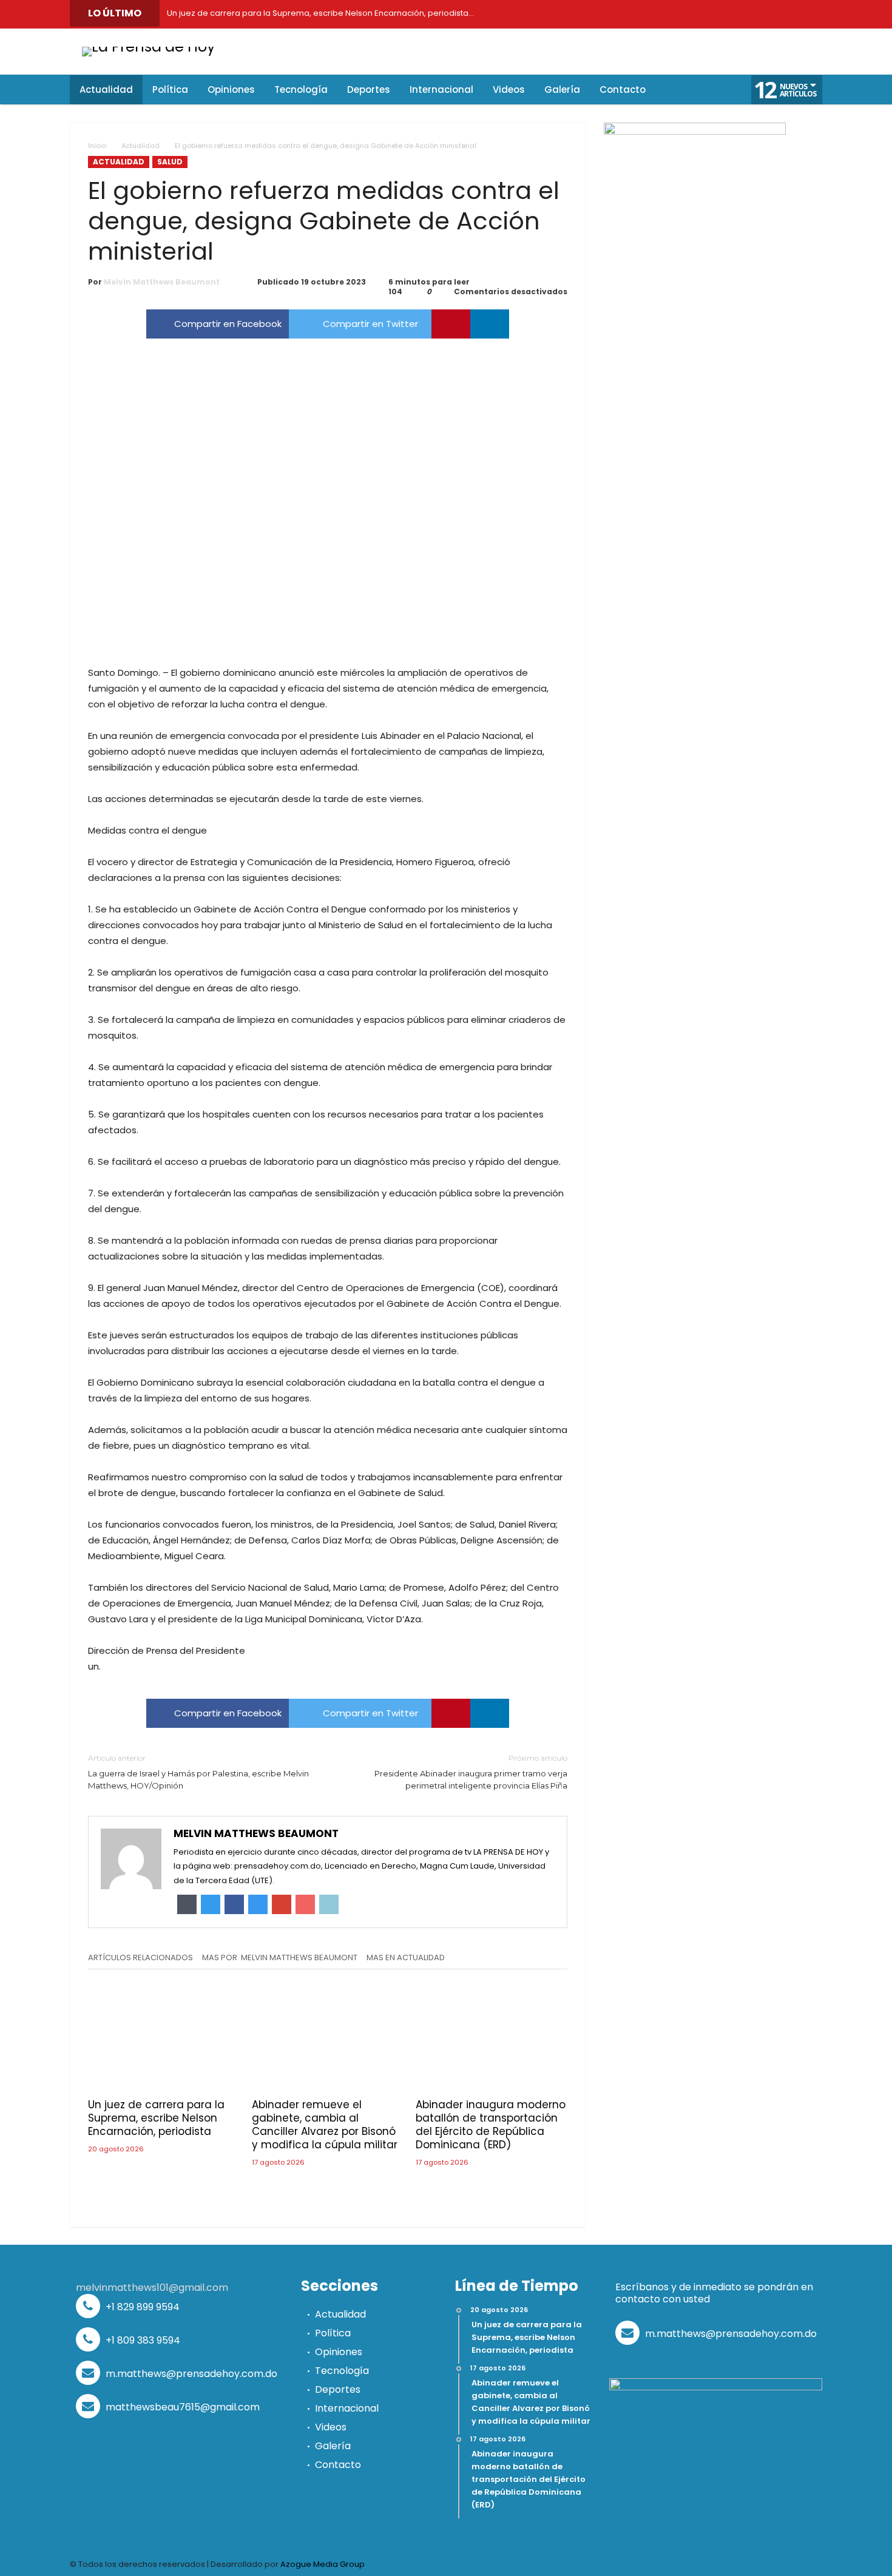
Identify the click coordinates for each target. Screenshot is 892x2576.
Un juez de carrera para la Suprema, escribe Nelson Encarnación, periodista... (318, 13)
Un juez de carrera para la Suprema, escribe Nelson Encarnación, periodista (156, 2118)
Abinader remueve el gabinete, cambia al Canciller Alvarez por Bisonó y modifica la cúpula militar (325, 2125)
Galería (333, 2446)
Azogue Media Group (323, 2564)
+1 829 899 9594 (141, 2307)
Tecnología (342, 2371)
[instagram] (755, 14)
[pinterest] (451, 324)
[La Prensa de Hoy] (149, 46)
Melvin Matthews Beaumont (162, 282)
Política (333, 2333)
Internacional (347, 2408)
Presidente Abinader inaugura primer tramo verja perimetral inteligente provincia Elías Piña (471, 1772)
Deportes (338, 2389)
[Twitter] (674, 14)
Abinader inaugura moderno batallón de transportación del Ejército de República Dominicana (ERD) (491, 2125)
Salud (170, 162)
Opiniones (339, 2352)
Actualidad (140, 146)
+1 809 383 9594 (142, 2340)
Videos (331, 2427)
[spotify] (783, 14)
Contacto (338, 2465)
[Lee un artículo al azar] (708, 90)
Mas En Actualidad (406, 1958)
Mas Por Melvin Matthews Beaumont (280, 1958)
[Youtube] (728, 14)
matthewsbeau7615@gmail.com (181, 2407)
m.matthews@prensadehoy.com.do (190, 2374)
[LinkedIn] (701, 14)
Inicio (97, 146)
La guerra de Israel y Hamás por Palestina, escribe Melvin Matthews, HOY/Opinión (198, 1772)
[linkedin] (490, 324)
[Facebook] (646, 14)
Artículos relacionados (140, 1958)
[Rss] (810, 14)
